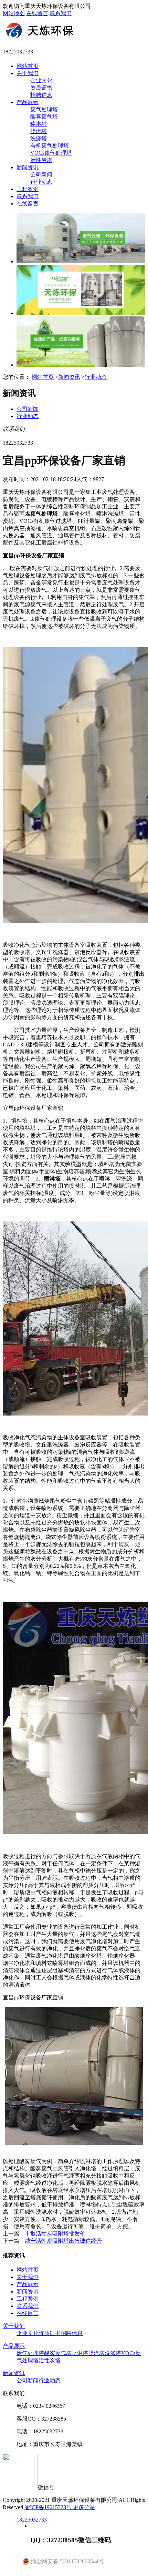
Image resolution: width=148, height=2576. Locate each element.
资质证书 (41, 88)
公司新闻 (41, 175)
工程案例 (28, 189)
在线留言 (37, 13)
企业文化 (41, 80)
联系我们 (61, 13)
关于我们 (28, 73)
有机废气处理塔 (50, 146)
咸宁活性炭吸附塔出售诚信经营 (63, 2241)
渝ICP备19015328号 (49, 2507)
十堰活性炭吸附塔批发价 (55, 2234)
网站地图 (14, 13)
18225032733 (32, 2520)
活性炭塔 (41, 160)
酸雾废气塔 (44, 117)
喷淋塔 (39, 124)
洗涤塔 (39, 138)
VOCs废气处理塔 (51, 153)
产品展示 (28, 102)
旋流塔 (39, 131)
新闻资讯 (28, 167)
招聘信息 (41, 95)
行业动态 (41, 182)
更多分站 (84, 2507)
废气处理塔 (44, 109)
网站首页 (28, 66)
